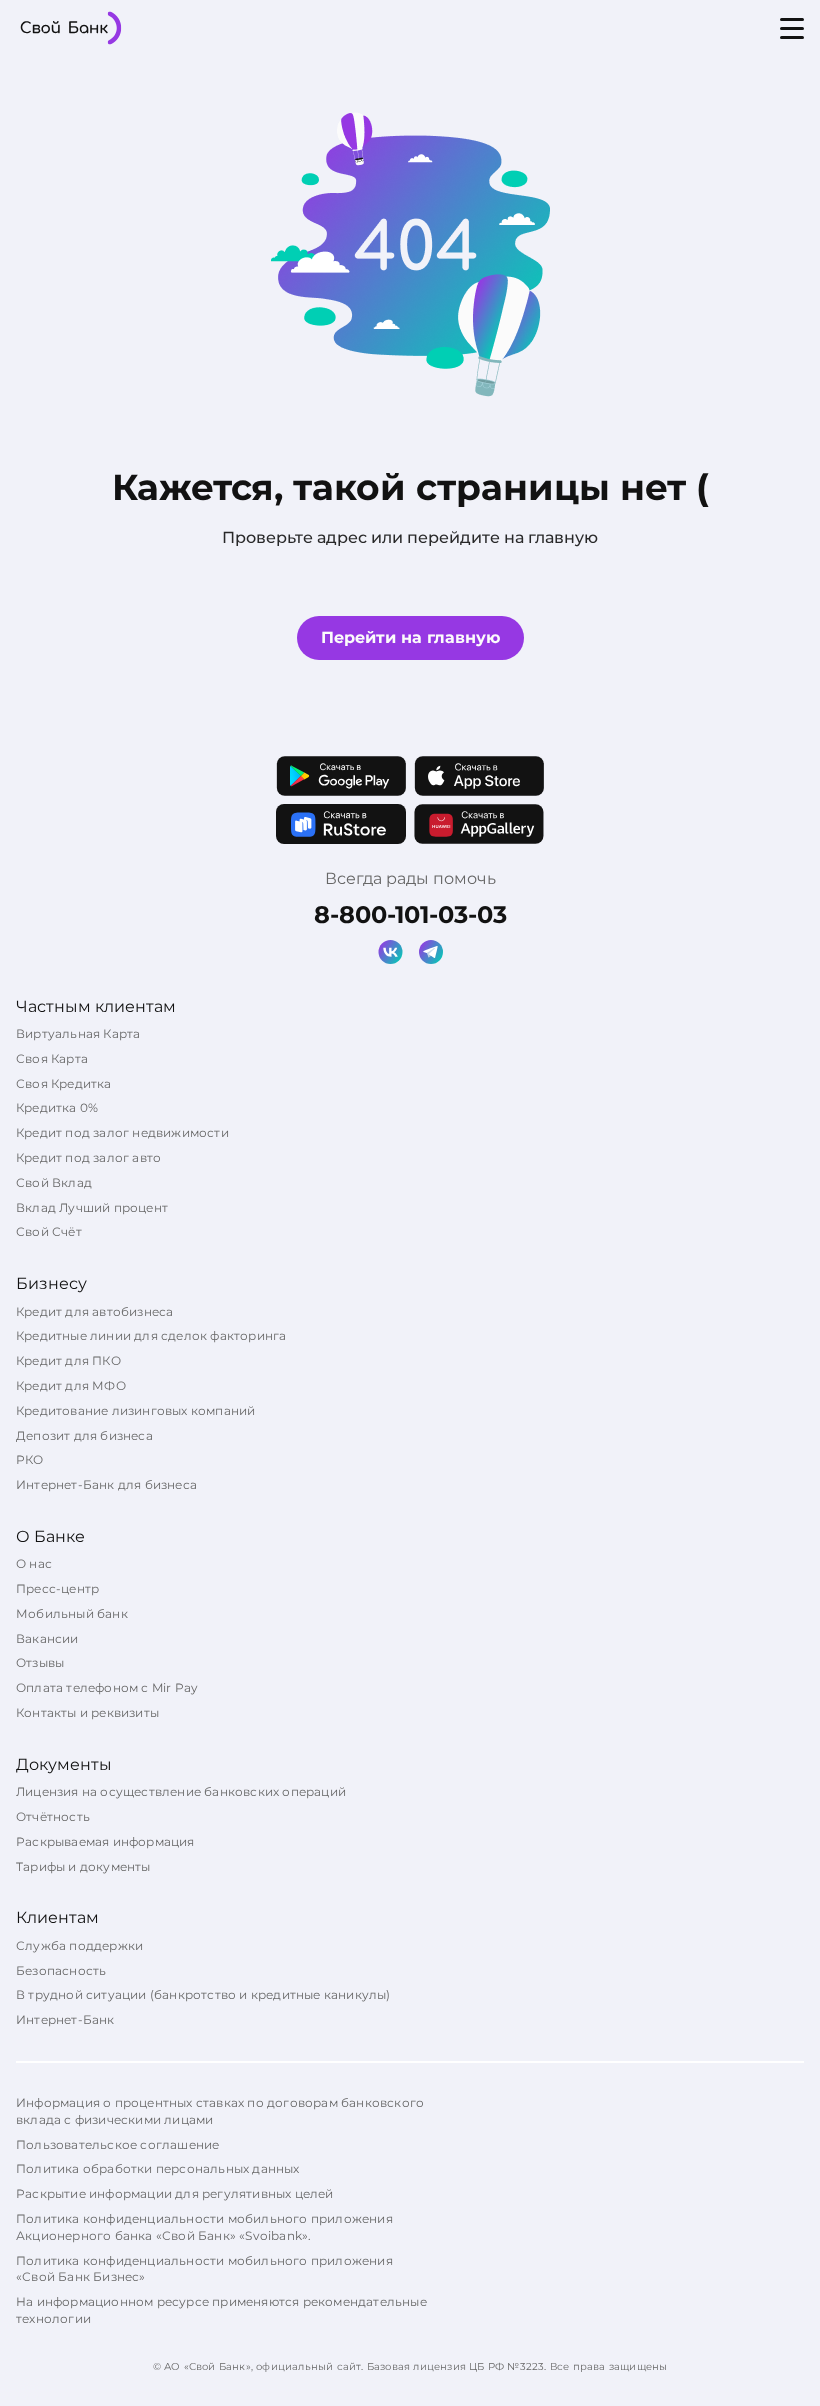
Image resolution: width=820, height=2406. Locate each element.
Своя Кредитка (64, 1083)
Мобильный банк (72, 1613)
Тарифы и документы (83, 1866)
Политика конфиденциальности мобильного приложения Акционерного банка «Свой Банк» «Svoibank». (204, 2227)
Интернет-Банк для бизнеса (106, 1484)
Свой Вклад (54, 1182)
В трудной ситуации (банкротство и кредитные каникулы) (203, 1994)
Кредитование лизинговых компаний (135, 1410)
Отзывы (40, 1662)
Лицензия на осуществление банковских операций (181, 1791)
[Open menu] (792, 28)
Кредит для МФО (71, 1385)
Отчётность (53, 1816)
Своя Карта (52, 1058)
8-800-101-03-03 (410, 914)
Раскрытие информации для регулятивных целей (175, 2193)
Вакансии (47, 1638)
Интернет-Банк (65, 2019)
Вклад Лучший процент (92, 1207)
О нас (34, 1563)
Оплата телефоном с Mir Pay (107, 1687)
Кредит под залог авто (88, 1157)
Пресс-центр (57, 1588)
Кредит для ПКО (68, 1360)
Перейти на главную (410, 637)
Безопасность (61, 1970)
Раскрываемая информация (105, 1841)
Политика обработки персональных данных (158, 2168)
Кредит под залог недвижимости (122, 1132)
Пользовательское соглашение (117, 2144)
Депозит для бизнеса (84, 1435)
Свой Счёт (49, 1231)
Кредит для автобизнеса (94, 1311)
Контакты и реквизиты (87, 1712)
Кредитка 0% (57, 1107)
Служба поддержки (79, 1945)
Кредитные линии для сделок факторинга (151, 1335)
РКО (30, 1459)
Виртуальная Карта (78, 1033)
